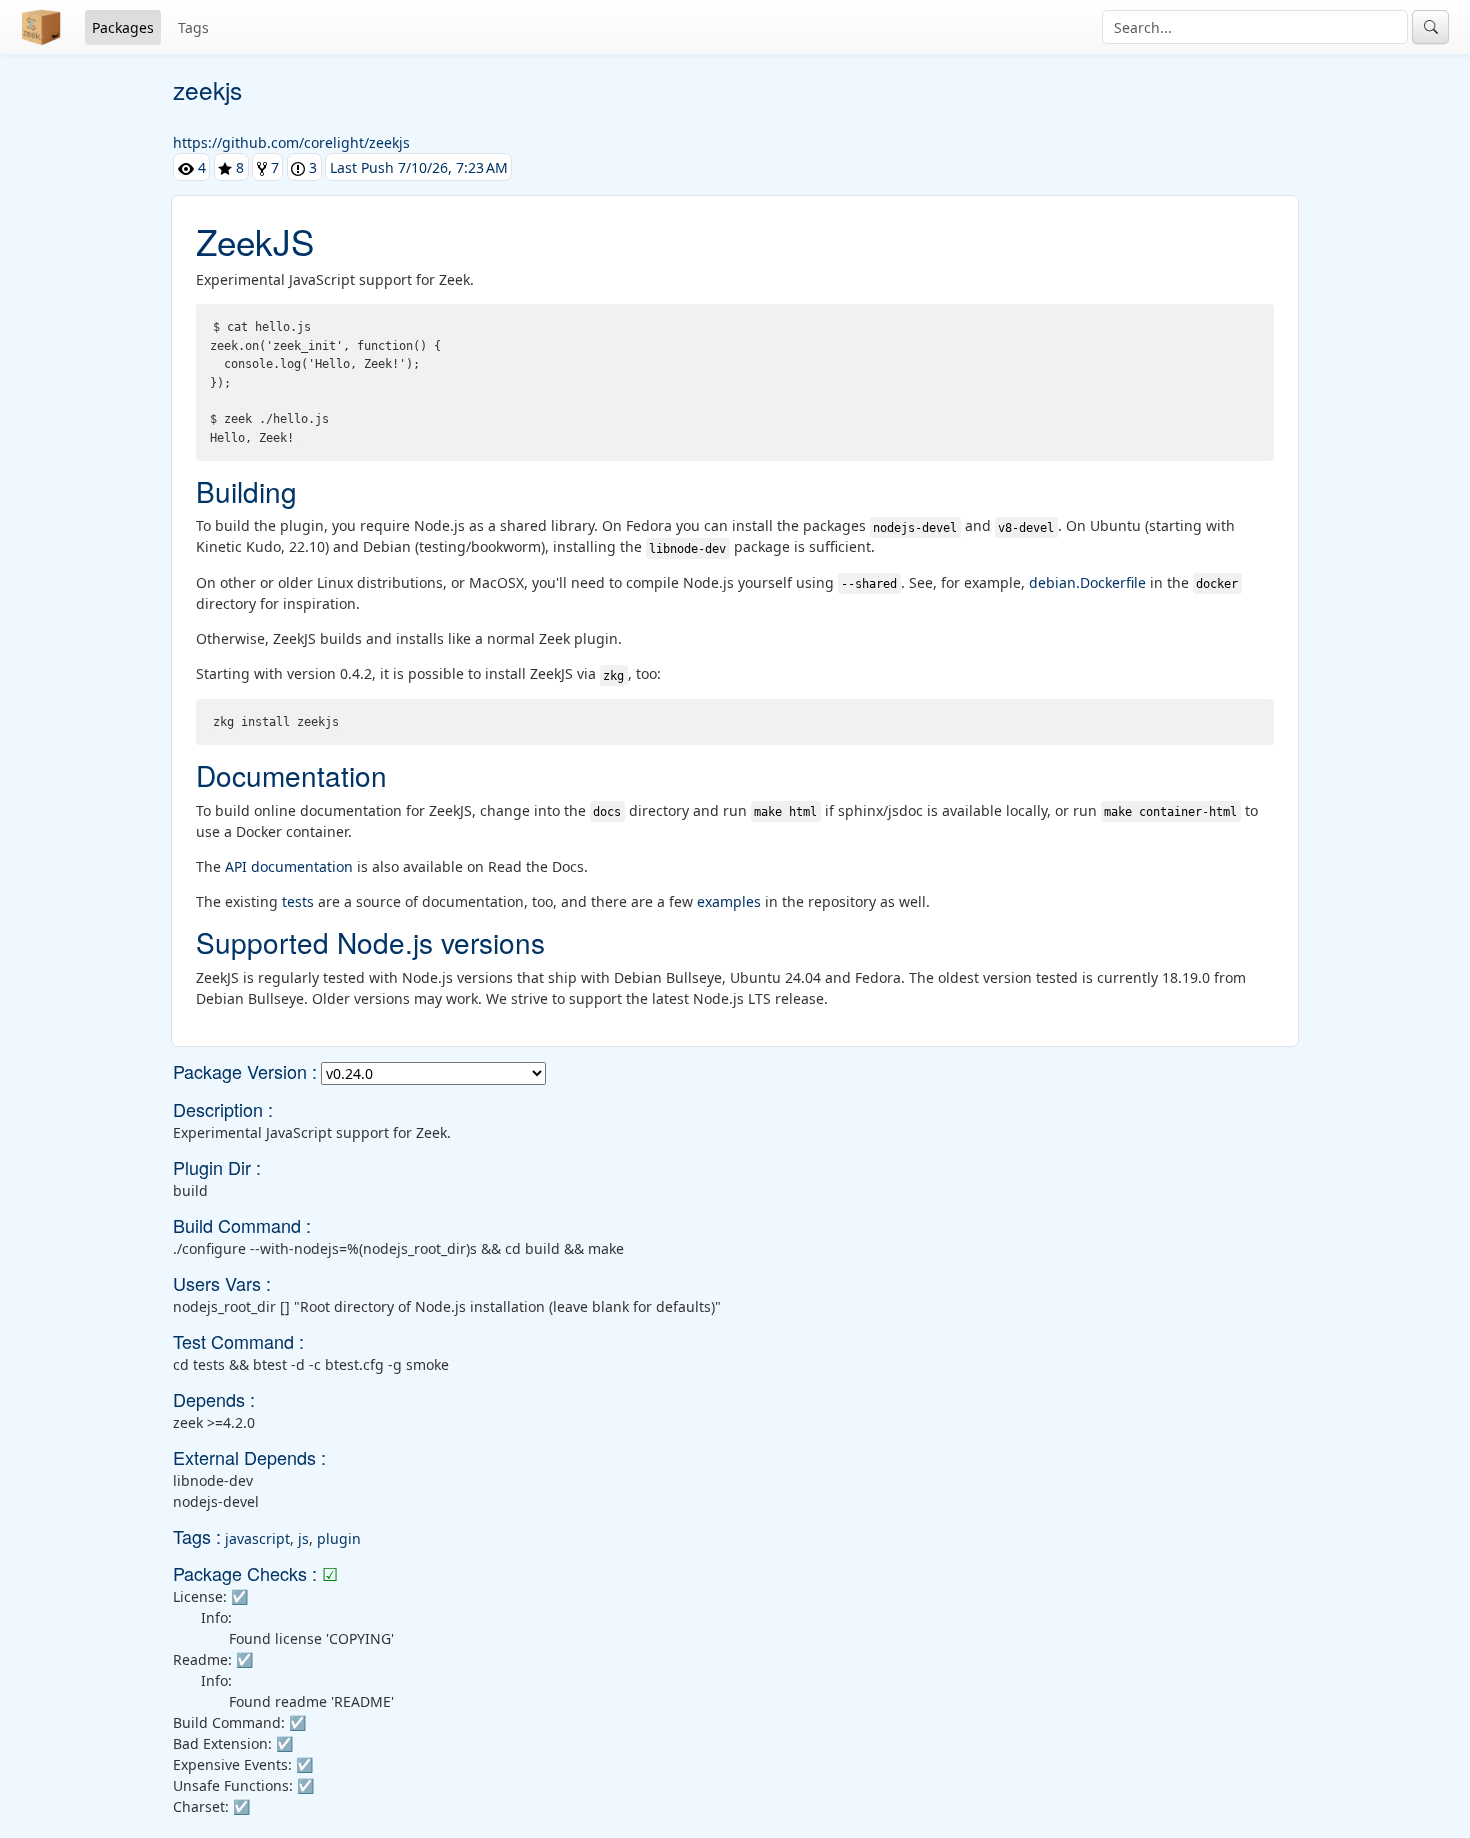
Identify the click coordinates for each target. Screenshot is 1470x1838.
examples (729, 901)
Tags (193, 27)
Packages (123, 27)
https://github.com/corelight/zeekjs (291, 142)
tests (298, 901)
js (303, 1538)
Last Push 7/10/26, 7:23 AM (419, 167)
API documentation (289, 866)
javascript (257, 1538)
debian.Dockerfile (1087, 582)
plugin (339, 1538)
